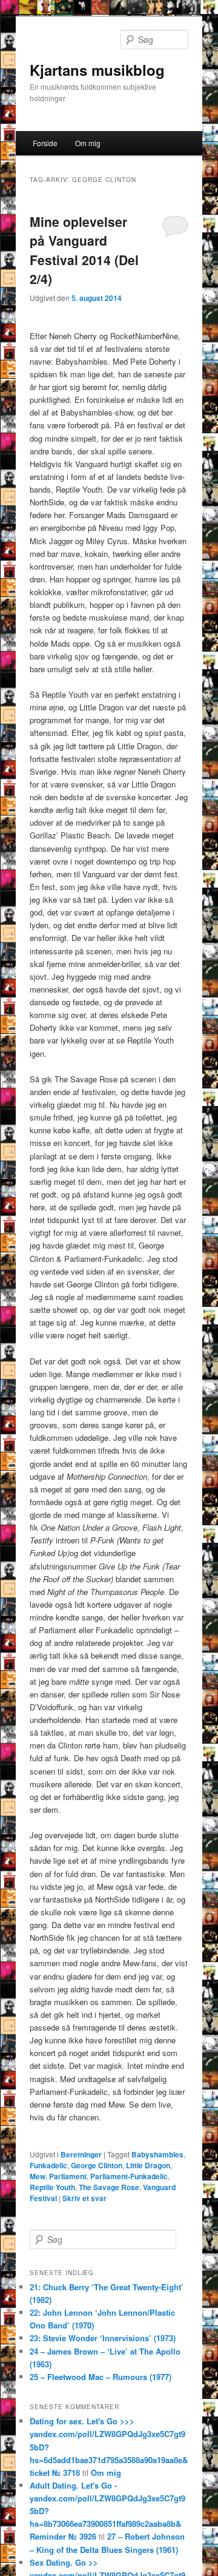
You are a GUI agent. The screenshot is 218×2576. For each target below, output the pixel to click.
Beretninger (81, 2154)
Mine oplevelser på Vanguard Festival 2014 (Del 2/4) (84, 250)
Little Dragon (148, 2165)
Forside (45, 143)
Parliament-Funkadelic (129, 2176)
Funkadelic (48, 2165)
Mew (38, 2176)
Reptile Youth (52, 2187)
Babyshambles (157, 2154)
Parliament (68, 2176)
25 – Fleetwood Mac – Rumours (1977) (101, 2377)
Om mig (88, 143)
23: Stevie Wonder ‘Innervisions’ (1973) (103, 2338)
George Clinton (97, 2165)
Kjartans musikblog (97, 70)
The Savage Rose (109, 2187)
